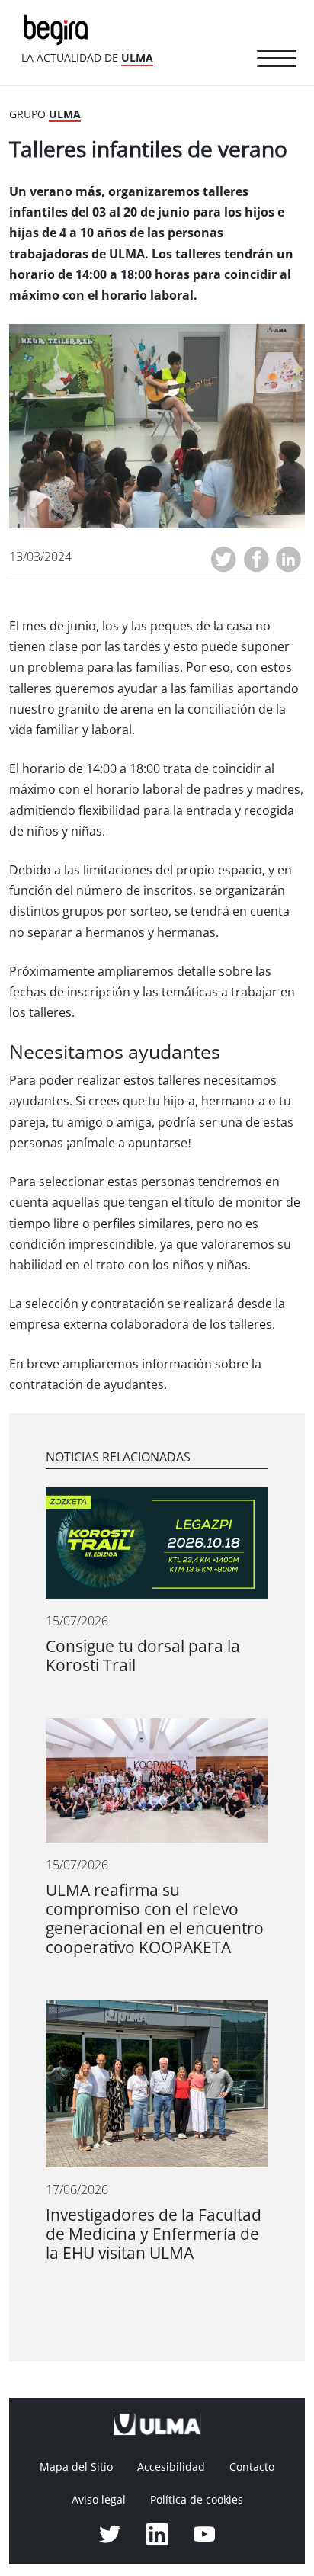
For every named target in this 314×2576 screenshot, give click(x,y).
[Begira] (59, 29)
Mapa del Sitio (76, 2467)
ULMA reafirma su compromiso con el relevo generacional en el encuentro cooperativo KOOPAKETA (155, 1919)
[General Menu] (277, 61)
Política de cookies (197, 2500)
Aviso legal (99, 2500)
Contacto (252, 2467)
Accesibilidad (171, 2467)
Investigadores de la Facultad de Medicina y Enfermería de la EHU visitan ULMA (154, 2234)
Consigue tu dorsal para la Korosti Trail (143, 1656)
